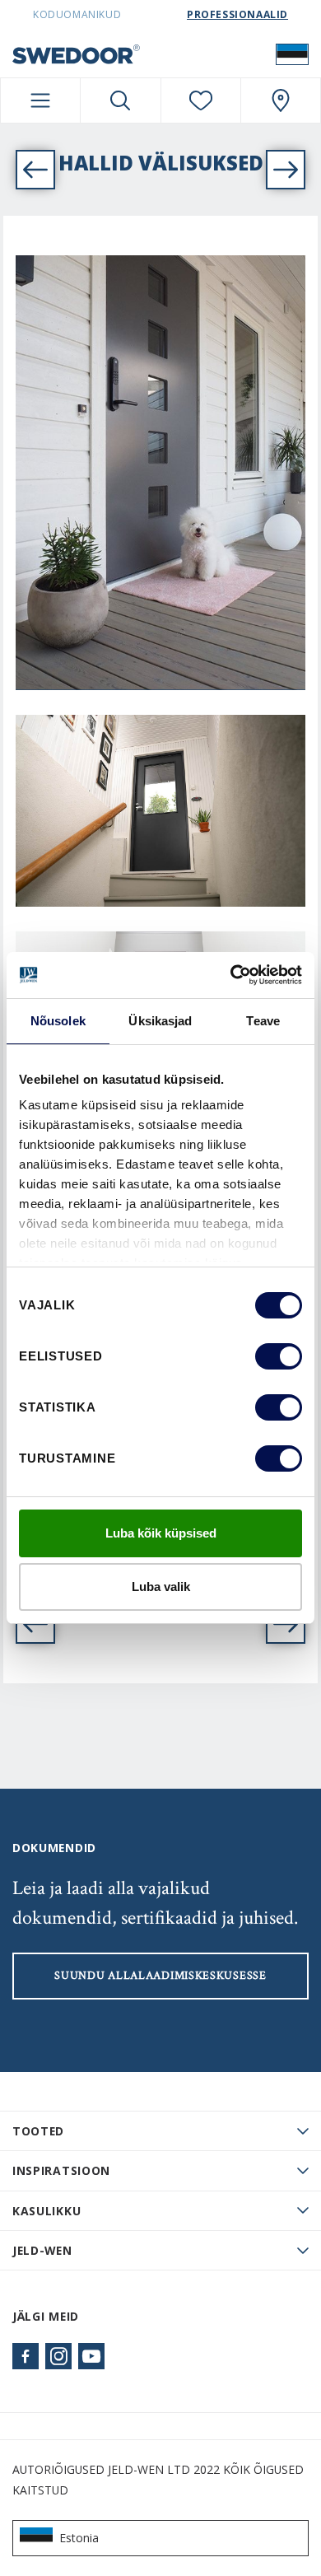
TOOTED (38, 2131)
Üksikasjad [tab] (160, 1021)
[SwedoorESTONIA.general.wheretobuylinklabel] (281, 100)
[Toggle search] (120, 100)
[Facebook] (26, 2356)
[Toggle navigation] (40, 100)
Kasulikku (47, 2211)
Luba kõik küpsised (161, 1533)
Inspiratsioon (61, 2170)
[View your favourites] (201, 100)
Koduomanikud (77, 14)
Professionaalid (237, 14)
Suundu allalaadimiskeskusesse (160, 1976)
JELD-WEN (42, 2250)
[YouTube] (91, 2356)
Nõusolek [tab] (58, 1021)
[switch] (279, 1356)
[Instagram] (58, 2356)
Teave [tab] (263, 1021)
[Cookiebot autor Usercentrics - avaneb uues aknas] (231, 975)
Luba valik (161, 1587)
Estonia (79, 2538)
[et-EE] (292, 54)
